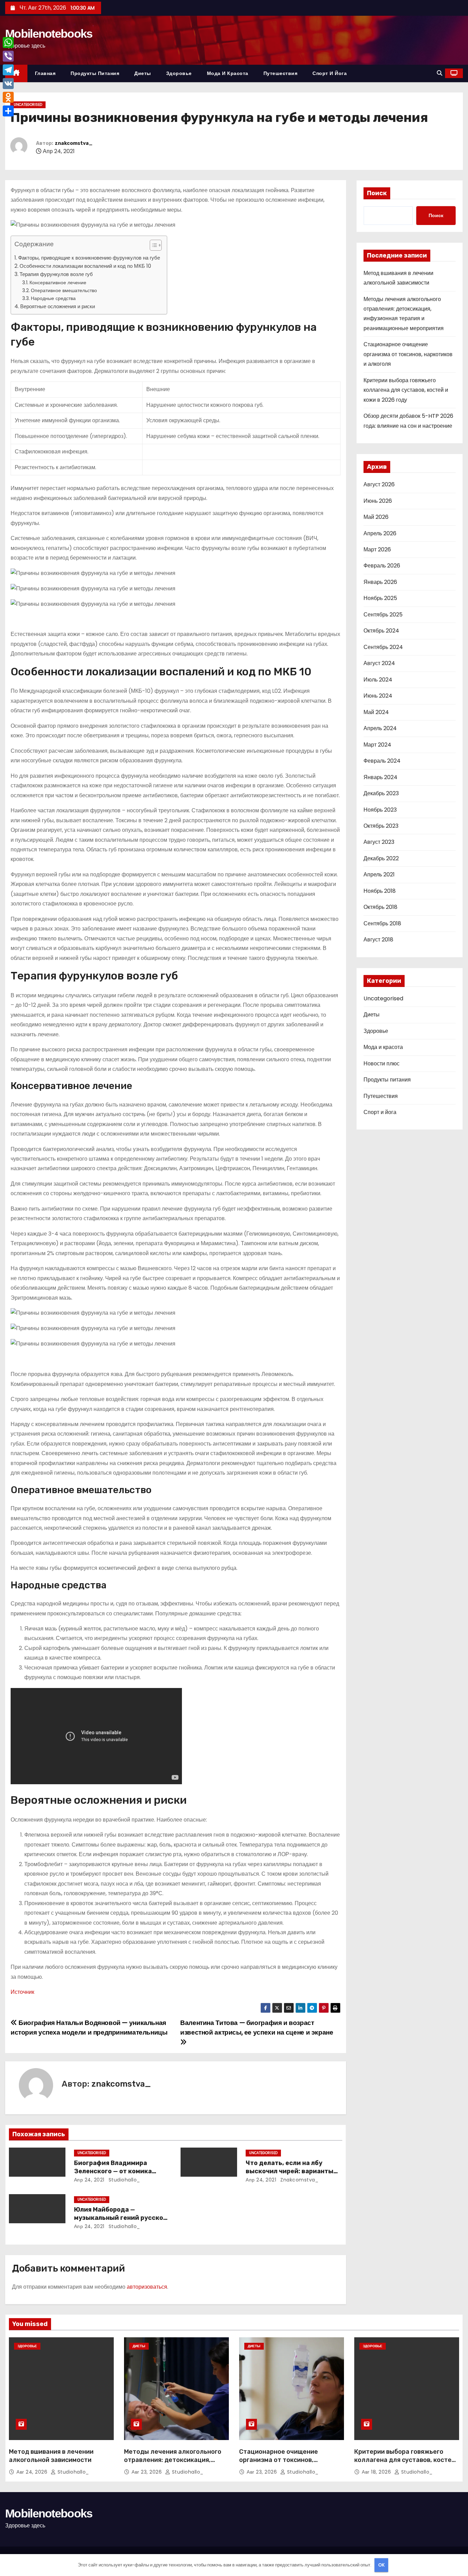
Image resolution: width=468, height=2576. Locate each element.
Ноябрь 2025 (380, 598)
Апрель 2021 (379, 874)
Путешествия (281, 73)
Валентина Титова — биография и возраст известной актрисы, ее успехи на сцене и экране (257, 2028)
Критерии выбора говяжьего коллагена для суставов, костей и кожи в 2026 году (406, 390)
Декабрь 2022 (381, 858)
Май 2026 (376, 517)
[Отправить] (8, 111)
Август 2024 (379, 663)
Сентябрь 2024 (383, 647)
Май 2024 (376, 712)
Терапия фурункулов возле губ (56, 274)
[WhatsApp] (8, 42)
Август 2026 (379, 484)
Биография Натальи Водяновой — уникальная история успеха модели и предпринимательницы (89, 2028)
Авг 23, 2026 (147, 2472)
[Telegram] (8, 70)
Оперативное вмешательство (64, 290)
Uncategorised (28, 105)
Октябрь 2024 (381, 631)
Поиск (377, 193)
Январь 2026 (380, 582)
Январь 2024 (380, 777)
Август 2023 (379, 842)
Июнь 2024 (378, 696)
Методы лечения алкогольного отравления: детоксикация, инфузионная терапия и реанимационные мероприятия (173, 2464)
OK (381, 2565)
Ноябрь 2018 (380, 891)
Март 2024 (377, 745)
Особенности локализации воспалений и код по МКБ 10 (85, 266)
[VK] (8, 84)
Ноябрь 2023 (380, 810)
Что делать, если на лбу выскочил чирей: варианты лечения (290, 2171)
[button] (440, 73)
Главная (45, 73)
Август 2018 (378, 940)
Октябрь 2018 (380, 907)
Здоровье (179, 73)
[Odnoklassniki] (8, 97)
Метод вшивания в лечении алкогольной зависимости (51, 2456)
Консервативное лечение (58, 283)
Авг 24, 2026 (33, 2472)
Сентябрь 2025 (383, 615)
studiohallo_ (124, 2180)
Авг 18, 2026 (377, 2472)
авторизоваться (147, 2287)
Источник (22, 1992)
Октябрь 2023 (381, 826)
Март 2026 (377, 549)
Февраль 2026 (382, 566)
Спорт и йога (330, 73)
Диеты (143, 73)
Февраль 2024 (382, 761)
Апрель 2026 (380, 533)
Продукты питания (95, 73)
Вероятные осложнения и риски (58, 306)
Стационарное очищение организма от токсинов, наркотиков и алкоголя (408, 354)
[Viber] (8, 56)
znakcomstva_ (74, 143)
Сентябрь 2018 (382, 923)
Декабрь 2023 (381, 793)
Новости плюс (381, 1064)
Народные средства (53, 298)
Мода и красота (228, 73)
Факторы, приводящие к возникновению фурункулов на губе (89, 258)
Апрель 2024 (380, 728)
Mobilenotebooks (49, 34)
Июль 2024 (378, 680)
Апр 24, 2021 (89, 2180)
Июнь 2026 (378, 501)
